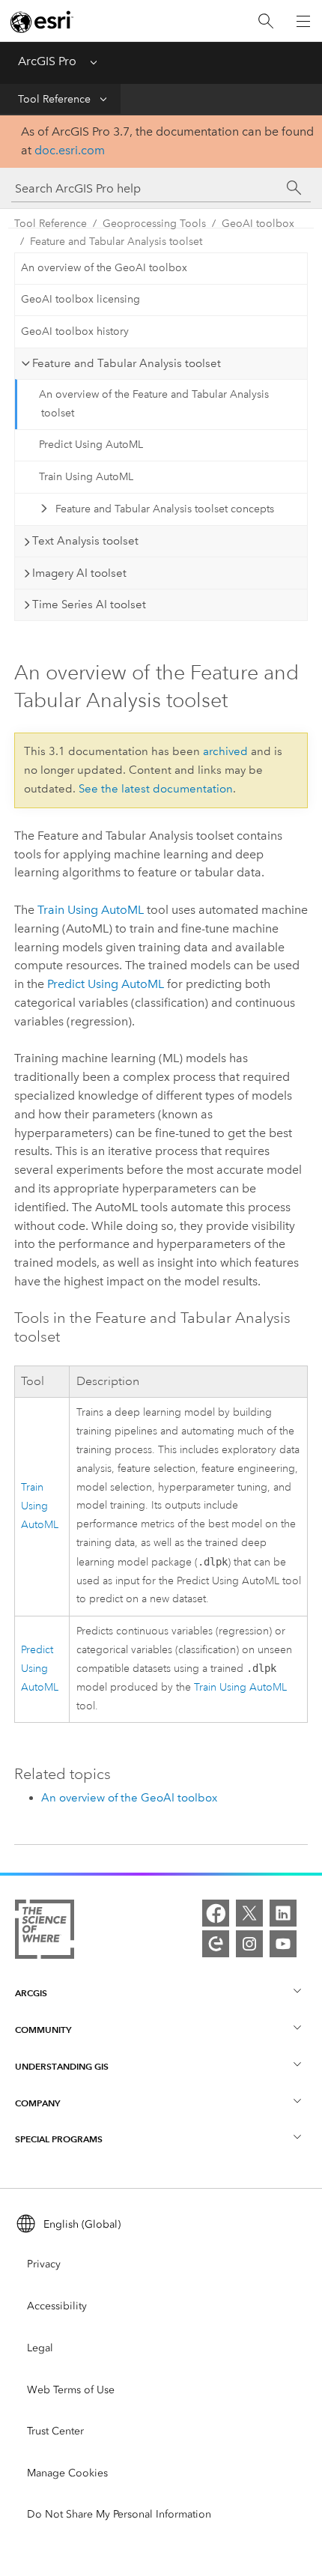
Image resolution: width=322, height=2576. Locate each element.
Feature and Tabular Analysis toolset (116, 242)
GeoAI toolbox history (75, 331)
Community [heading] (43, 2030)
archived (225, 751)
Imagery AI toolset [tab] (79, 573)
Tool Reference (54, 99)
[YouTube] (283, 1944)
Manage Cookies (67, 2473)
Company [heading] (37, 2103)
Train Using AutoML (86, 477)
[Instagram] (249, 1944)
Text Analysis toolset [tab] (85, 541)
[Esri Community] (216, 1944)
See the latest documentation (156, 789)
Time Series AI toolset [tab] (89, 604)
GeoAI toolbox (258, 224)
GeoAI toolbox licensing (80, 299)
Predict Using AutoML (91, 445)
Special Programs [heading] (59, 2139)
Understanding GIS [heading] (62, 2066)
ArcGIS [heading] (31, 1993)
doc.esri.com (70, 150)
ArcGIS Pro (47, 61)
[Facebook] (216, 1913)
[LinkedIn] (283, 1913)
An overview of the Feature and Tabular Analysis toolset (154, 404)
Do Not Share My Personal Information (119, 2514)
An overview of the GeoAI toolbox (104, 268)
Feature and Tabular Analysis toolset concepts (165, 509)
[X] (249, 1913)
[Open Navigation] (303, 21)
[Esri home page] (42, 22)
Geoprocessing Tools (154, 224)
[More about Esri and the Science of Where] (45, 1932)
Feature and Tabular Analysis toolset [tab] (127, 363)
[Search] (266, 21)
